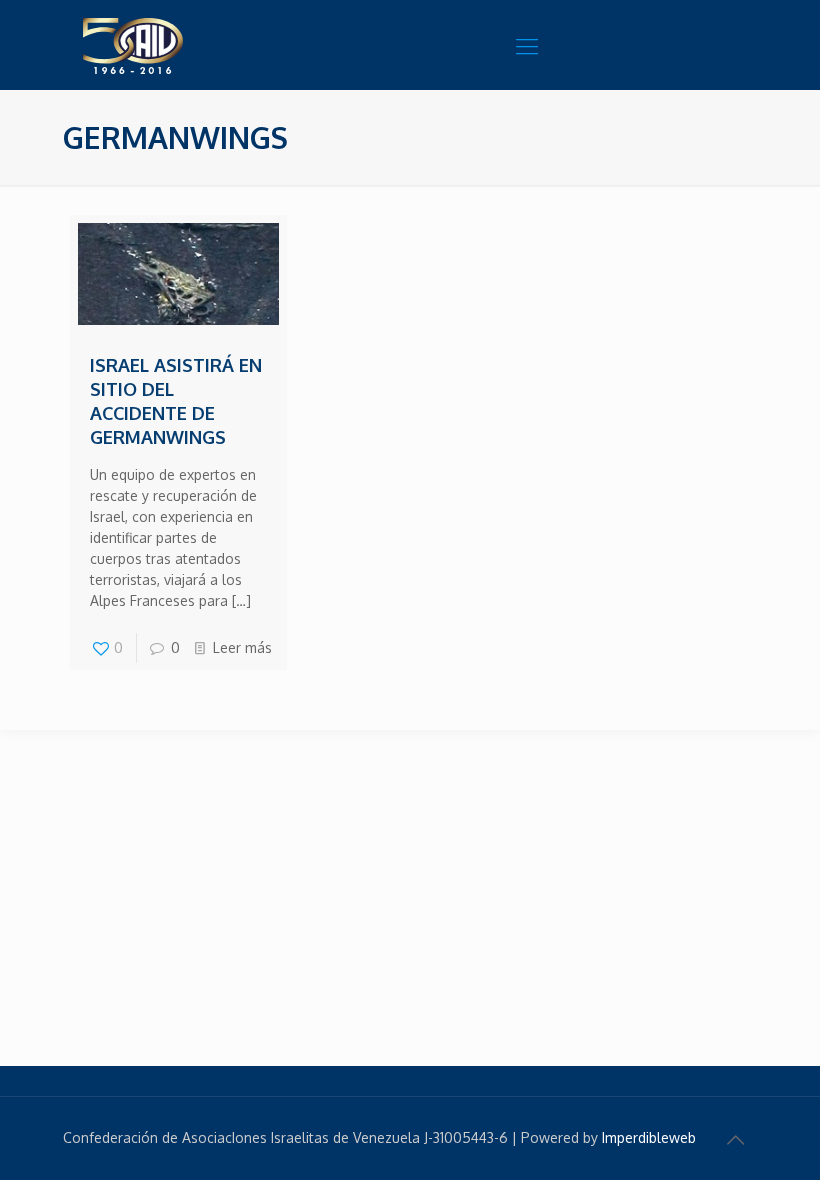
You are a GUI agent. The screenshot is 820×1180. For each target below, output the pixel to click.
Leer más (242, 647)
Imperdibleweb (649, 1137)
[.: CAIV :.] (183, 45)
